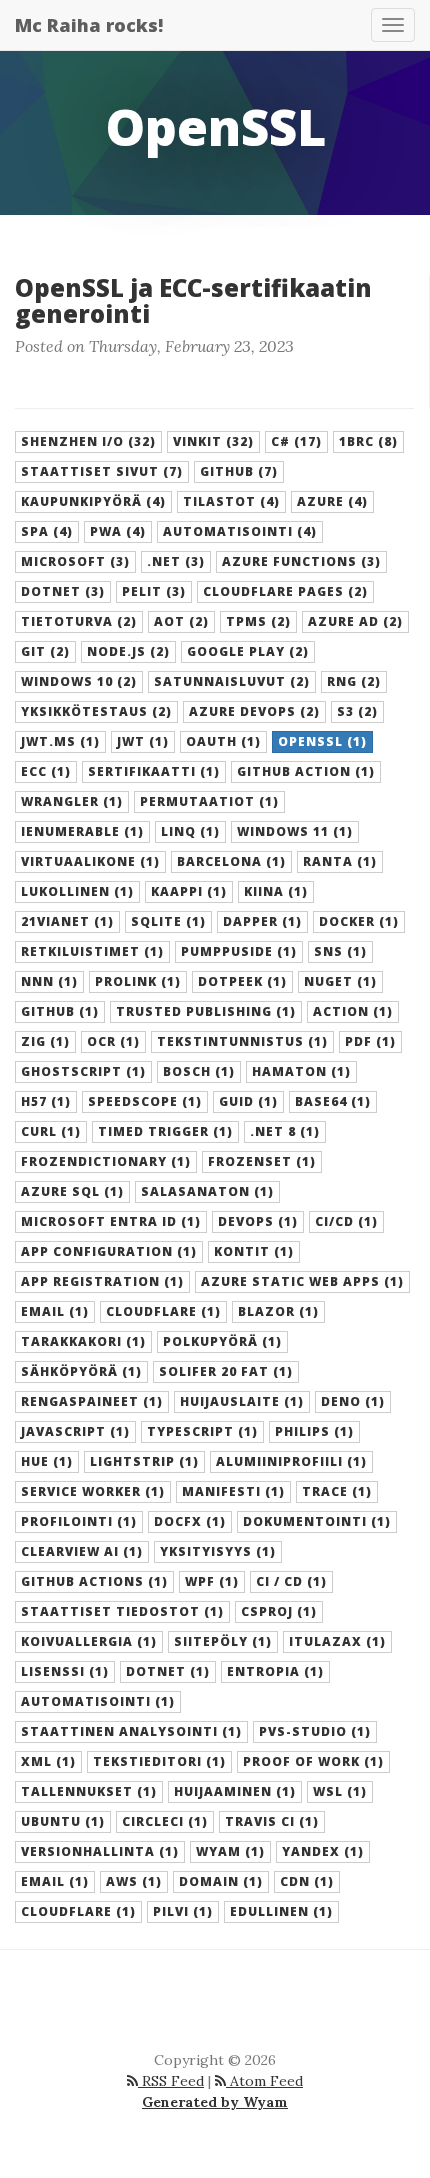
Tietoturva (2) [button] (79, 621)
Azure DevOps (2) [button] (254, 711)
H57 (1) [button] (46, 1101)
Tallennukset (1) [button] (89, 1791)
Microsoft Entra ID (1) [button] (111, 1221)
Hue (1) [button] (47, 1461)
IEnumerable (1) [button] (82, 831)
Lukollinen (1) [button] (77, 891)
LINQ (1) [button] (190, 831)
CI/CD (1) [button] (346, 1221)
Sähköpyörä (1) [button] (81, 1371)
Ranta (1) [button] (340, 861)
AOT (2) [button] (181, 621)
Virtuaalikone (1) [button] (90, 861)
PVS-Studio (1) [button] (315, 1731)
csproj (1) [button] (279, 1611)
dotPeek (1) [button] (242, 981)
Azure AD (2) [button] (355, 621)
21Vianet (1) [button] (67, 921)
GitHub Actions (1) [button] (94, 1581)
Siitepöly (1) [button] (223, 1641)
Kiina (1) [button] (276, 891)
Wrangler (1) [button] (72, 801)
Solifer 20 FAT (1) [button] (226, 1371)
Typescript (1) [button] (202, 1431)
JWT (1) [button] (143, 741)
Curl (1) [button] (51, 1131)
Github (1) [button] (60, 1011)
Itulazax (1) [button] (337, 1641)
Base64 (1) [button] (333, 1101)
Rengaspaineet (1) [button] (92, 1401)
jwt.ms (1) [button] (60, 741)
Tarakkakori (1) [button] (83, 1341)
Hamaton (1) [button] (301, 1071)
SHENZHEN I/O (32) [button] (88, 441)
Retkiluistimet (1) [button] (92, 951)
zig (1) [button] (45, 1041)
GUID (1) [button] (248, 1101)
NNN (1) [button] (49, 981)
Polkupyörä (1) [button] (222, 1341)
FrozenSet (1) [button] (262, 1161)
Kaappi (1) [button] (189, 891)
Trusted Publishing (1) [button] (206, 1011)
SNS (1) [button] (340, 951)
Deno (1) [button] (353, 1401)
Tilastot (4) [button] (231, 501)
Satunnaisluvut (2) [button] (232, 681)
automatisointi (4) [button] (240, 531)
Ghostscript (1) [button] (83, 1071)
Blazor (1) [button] (278, 1311)
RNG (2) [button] (354, 681)
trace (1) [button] (337, 1491)
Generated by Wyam (215, 2102)
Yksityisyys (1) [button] (218, 1551)
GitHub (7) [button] (239, 471)
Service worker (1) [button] (93, 1491)
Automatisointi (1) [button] (98, 1701)
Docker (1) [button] (359, 921)
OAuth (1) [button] (223, 741)
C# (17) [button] (296, 441)
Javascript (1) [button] (75, 1431)
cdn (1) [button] (307, 1881)
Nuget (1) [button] (340, 981)
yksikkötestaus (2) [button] (96, 711)
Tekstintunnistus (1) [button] (242, 1041)
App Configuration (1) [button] (109, 1251)
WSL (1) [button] (340, 1791)
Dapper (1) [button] (262, 921)
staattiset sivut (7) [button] (102, 471)
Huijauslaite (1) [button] (242, 1401)
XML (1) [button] (48, 1761)
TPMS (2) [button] (258, 621)
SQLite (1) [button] (168, 921)
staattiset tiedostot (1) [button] (122, 1611)
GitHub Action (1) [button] (306, 771)
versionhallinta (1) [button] (100, 1851)
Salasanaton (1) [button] (207, 1191)
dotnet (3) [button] (63, 591)
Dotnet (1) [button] (168, 1671)
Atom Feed (264, 2081)
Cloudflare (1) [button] (163, 1311)
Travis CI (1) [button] (272, 1821)
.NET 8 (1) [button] (285, 1131)
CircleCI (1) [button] (165, 1821)
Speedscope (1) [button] (145, 1101)
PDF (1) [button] (370, 1041)
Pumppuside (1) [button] (239, 951)
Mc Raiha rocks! (89, 25)
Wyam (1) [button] (230, 1851)
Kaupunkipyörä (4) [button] (93, 501)
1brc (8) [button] (368, 441)
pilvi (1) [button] (183, 1911)
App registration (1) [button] (102, 1281)
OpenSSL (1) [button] (322, 741)
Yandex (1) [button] (323, 1851)
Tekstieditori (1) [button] (159, 1761)
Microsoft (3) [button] (75, 561)
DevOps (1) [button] (258, 1221)
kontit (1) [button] (254, 1251)
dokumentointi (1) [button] (317, 1521)
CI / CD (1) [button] (291, 1581)
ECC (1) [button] (46, 771)
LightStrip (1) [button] (144, 1461)
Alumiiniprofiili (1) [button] (291, 1461)
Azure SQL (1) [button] (72, 1191)
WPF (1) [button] (212, 1581)
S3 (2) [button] (357, 711)
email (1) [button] (55, 1881)
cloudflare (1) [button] (78, 1911)
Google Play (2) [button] (248, 651)
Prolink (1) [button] (138, 981)
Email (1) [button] (55, 1311)
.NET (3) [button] (176, 561)
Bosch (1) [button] (199, 1071)
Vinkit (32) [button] (213, 441)
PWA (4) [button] (118, 531)
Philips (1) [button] (314, 1431)
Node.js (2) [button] (128, 651)
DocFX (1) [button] (190, 1521)
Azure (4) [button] (332, 501)
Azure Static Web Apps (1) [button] (302, 1281)
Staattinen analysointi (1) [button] (131, 1731)
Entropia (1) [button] (275, 1671)
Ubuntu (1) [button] (63, 1821)
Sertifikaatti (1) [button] (154, 771)
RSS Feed (171, 2081)
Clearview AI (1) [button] (82, 1551)
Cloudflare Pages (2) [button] (285, 591)
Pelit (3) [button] (154, 591)
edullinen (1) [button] (281, 1911)
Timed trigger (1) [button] (165, 1131)
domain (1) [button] (221, 1881)
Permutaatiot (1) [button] (209, 801)
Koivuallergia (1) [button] (89, 1641)
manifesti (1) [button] (233, 1491)
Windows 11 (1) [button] (295, 831)
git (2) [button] (45, 651)
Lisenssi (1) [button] (65, 1671)
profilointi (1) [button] (79, 1521)
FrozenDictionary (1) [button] (106, 1161)
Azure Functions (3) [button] (301, 561)
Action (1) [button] (353, 1011)
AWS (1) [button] (134, 1881)
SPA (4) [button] (47, 531)
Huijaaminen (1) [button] (235, 1791)
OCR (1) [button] (113, 1041)
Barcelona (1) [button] (231, 861)
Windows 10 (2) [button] (79, 681)
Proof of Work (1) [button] (313, 1761)
